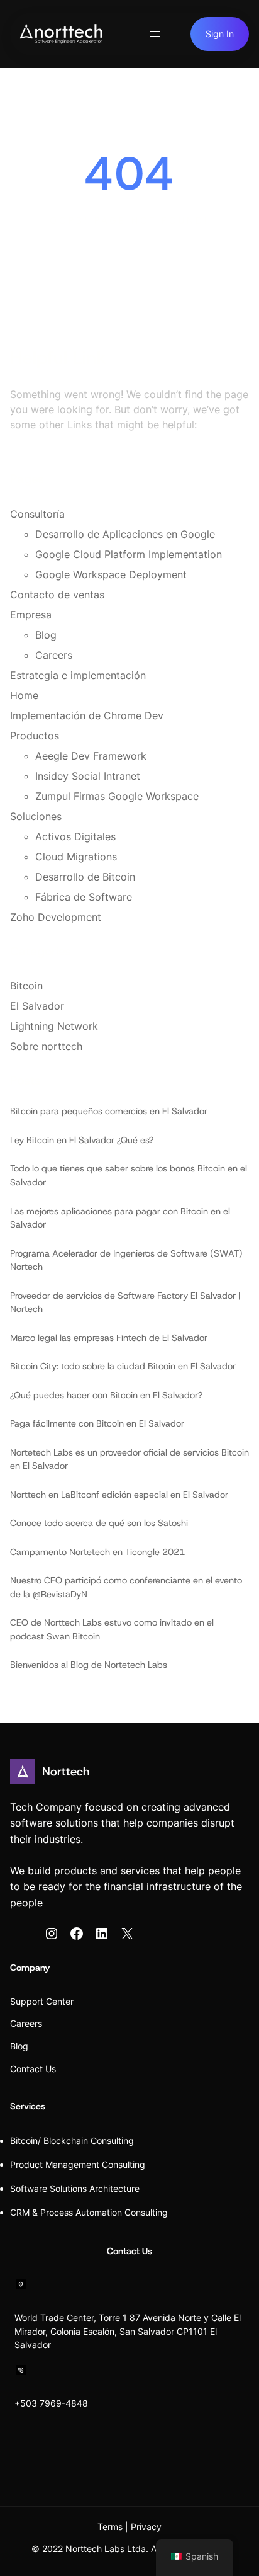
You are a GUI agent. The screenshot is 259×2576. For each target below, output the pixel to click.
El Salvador (37, 1006)
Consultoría (37, 514)
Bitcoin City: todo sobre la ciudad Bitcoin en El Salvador (123, 1366)
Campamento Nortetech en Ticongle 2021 (97, 1552)
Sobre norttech (46, 1046)
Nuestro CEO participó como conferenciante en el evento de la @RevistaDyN (126, 1587)
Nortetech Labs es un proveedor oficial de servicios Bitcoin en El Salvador (129, 1459)
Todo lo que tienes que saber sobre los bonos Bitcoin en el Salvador (129, 1175)
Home (24, 695)
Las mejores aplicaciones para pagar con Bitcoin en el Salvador (120, 1218)
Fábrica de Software (84, 897)
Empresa (31, 615)
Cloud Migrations (76, 857)
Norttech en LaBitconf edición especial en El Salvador (119, 1495)
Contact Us (33, 2069)
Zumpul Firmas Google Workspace (117, 796)
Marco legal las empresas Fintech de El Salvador (109, 1338)
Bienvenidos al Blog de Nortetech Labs (89, 1665)
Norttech (66, 1771)
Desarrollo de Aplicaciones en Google (125, 534)
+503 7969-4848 (51, 2403)
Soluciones (36, 816)
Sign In (220, 34)
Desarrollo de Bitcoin (85, 877)
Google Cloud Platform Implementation (129, 554)
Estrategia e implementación (78, 675)
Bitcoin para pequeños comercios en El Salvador (109, 1111)
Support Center (42, 2001)
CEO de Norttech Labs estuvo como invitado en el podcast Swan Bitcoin (112, 1629)
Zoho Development (56, 917)
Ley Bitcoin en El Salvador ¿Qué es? (82, 1140)
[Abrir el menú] (155, 34)
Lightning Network (54, 1026)
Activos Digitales (75, 836)
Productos (35, 736)
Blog (46, 635)
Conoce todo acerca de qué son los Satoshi (99, 1523)
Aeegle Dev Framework (91, 756)
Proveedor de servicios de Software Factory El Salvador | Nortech (125, 1302)
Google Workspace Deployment (111, 574)
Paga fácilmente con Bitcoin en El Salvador (97, 1423)
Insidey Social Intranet (88, 776)
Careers (54, 655)
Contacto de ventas (57, 595)
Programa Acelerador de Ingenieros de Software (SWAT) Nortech (126, 1260)
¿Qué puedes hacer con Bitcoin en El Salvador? (106, 1395)
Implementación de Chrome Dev (87, 715)
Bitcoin (26, 986)
